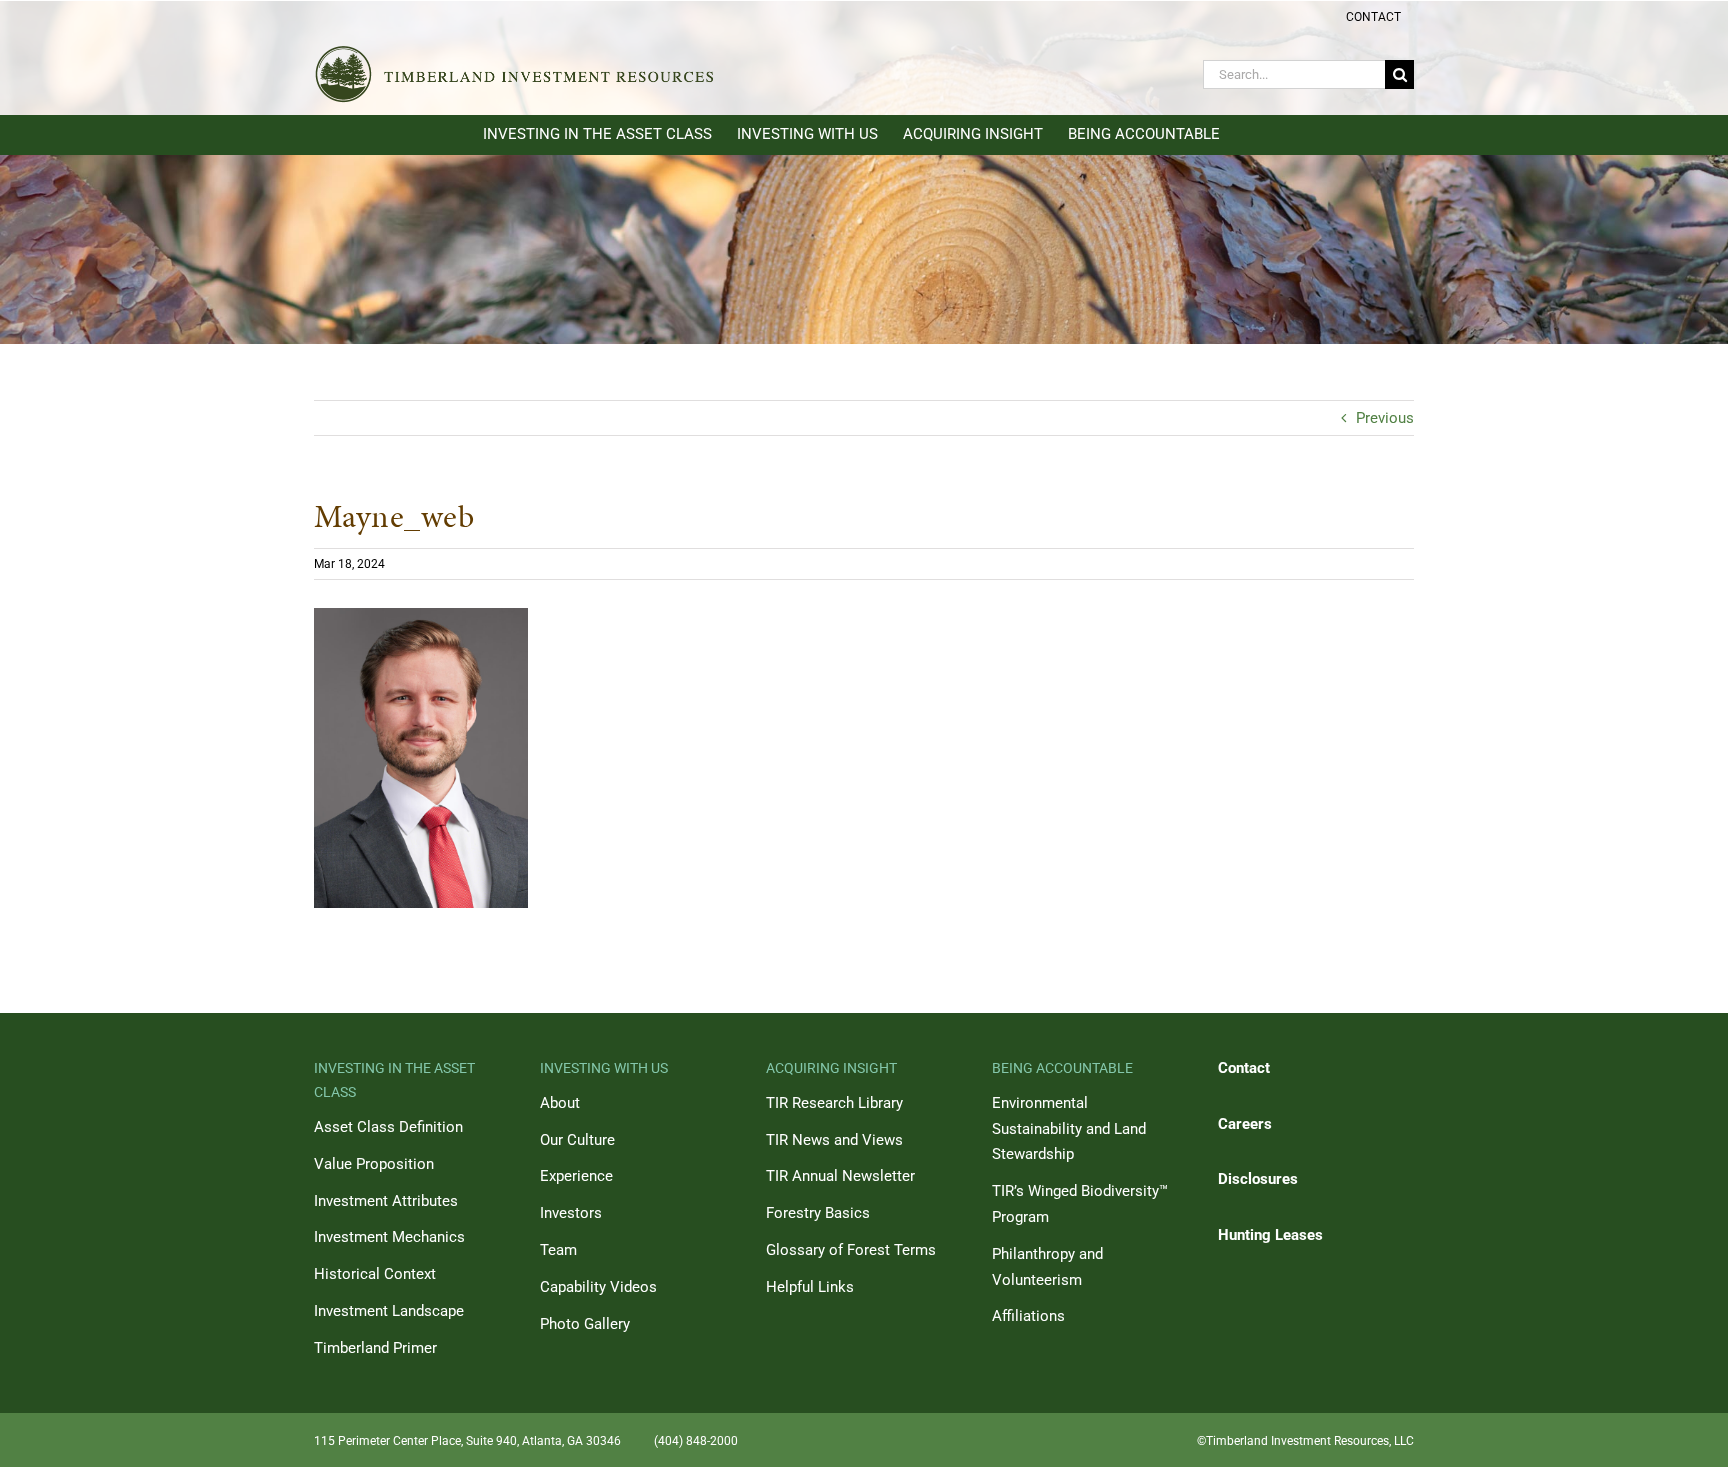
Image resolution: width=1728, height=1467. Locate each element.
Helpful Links (810, 1287)
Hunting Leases (1270, 1235)
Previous (1385, 418)
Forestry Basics (818, 1213)
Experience (576, 1176)
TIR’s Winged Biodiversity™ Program (1080, 1204)
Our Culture (577, 1140)
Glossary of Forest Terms (851, 1250)
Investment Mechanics (389, 1237)
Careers (1245, 1124)
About (560, 1103)
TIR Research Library (834, 1103)
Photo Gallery (585, 1324)
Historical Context (375, 1274)
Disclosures (1258, 1179)
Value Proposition (374, 1164)
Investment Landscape (389, 1311)
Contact (1244, 1068)
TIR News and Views (834, 1140)
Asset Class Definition (388, 1127)
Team (558, 1250)
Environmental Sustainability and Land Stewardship (1069, 1129)
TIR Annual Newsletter (840, 1176)
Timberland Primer (375, 1348)
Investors (571, 1213)
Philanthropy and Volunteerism (1047, 1267)
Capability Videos (598, 1287)
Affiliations (1028, 1316)
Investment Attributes (386, 1201)
